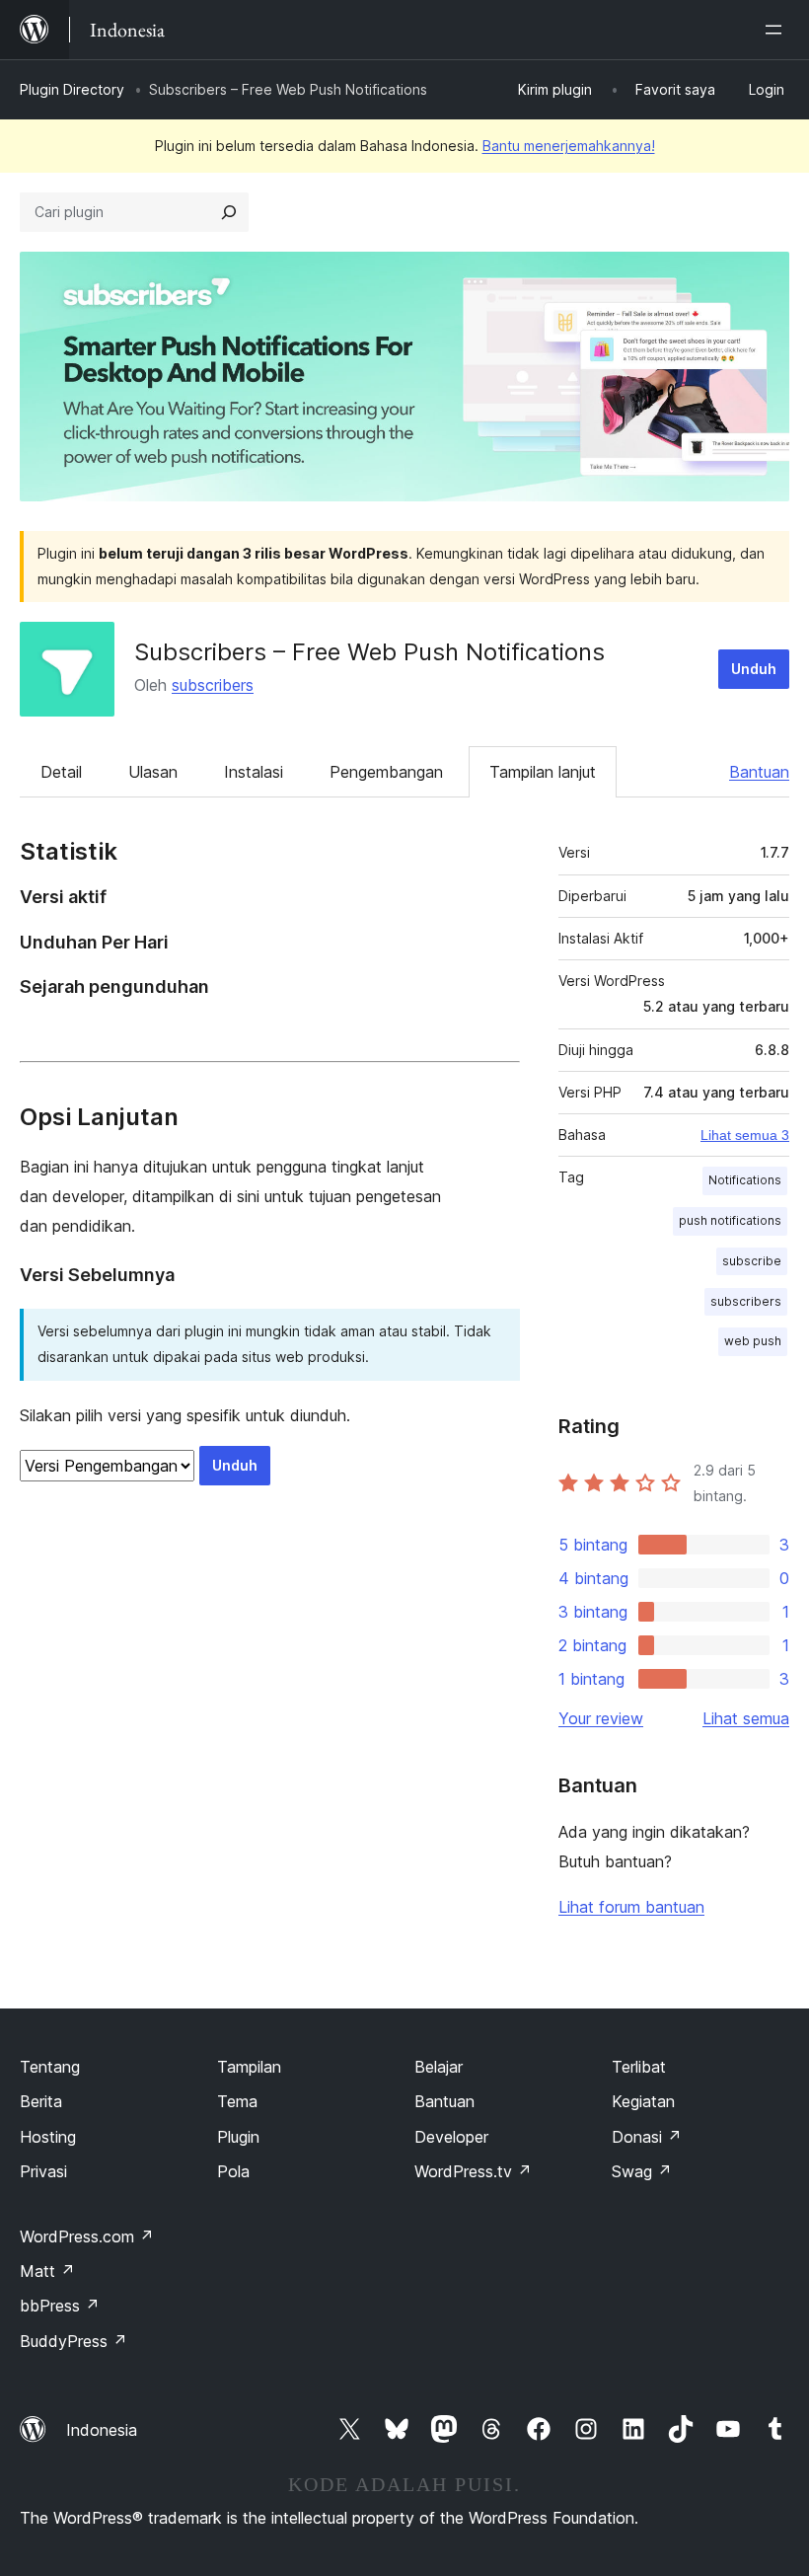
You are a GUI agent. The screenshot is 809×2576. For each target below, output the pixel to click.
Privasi (43, 2171)
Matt (47, 2271)
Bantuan (759, 772)
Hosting (48, 2137)
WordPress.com (87, 2236)
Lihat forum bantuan (631, 1907)
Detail (61, 772)
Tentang (50, 2067)
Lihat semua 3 (745, 1135)
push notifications (730, 1220)
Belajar (439, 2067)
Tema (237, 2101)
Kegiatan (643, 2101)
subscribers (213, 685)
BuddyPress (74, 2341)
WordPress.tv (473, 2171)
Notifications (745, 1180)
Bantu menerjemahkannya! (569, 146)
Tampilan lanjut (543, 772)
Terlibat (639, 2067)
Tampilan (249, 2067)
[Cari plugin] (229, 212)
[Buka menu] (777, 30)
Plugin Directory (72, 89)
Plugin (238, 2137)
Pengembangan (386, 772)
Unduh (754, 669)
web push (753, 1341)
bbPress (60, 2306)
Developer (451, 2137)
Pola (233, 2171)
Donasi (647, 2137)
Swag (642, 2171)
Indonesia (102, 2430)
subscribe (752, 1261)
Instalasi (254, 772)
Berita (41, 2101)
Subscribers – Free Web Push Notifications (369, 652)
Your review (601, 1718)
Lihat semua (746, 1718)
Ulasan (153, 772)
